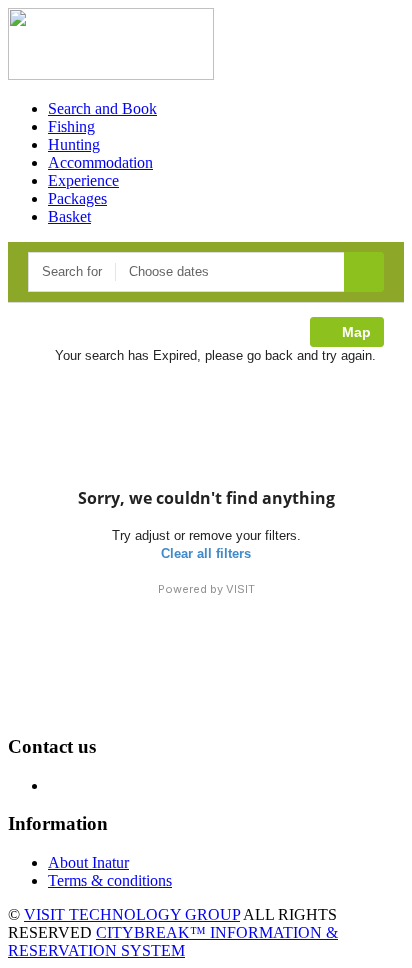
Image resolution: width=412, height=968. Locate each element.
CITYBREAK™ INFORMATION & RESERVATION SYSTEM (173, 941)
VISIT (240, 589)
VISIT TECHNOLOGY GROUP (132, 914)
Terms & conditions (110, 880)
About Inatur (88, 862)
